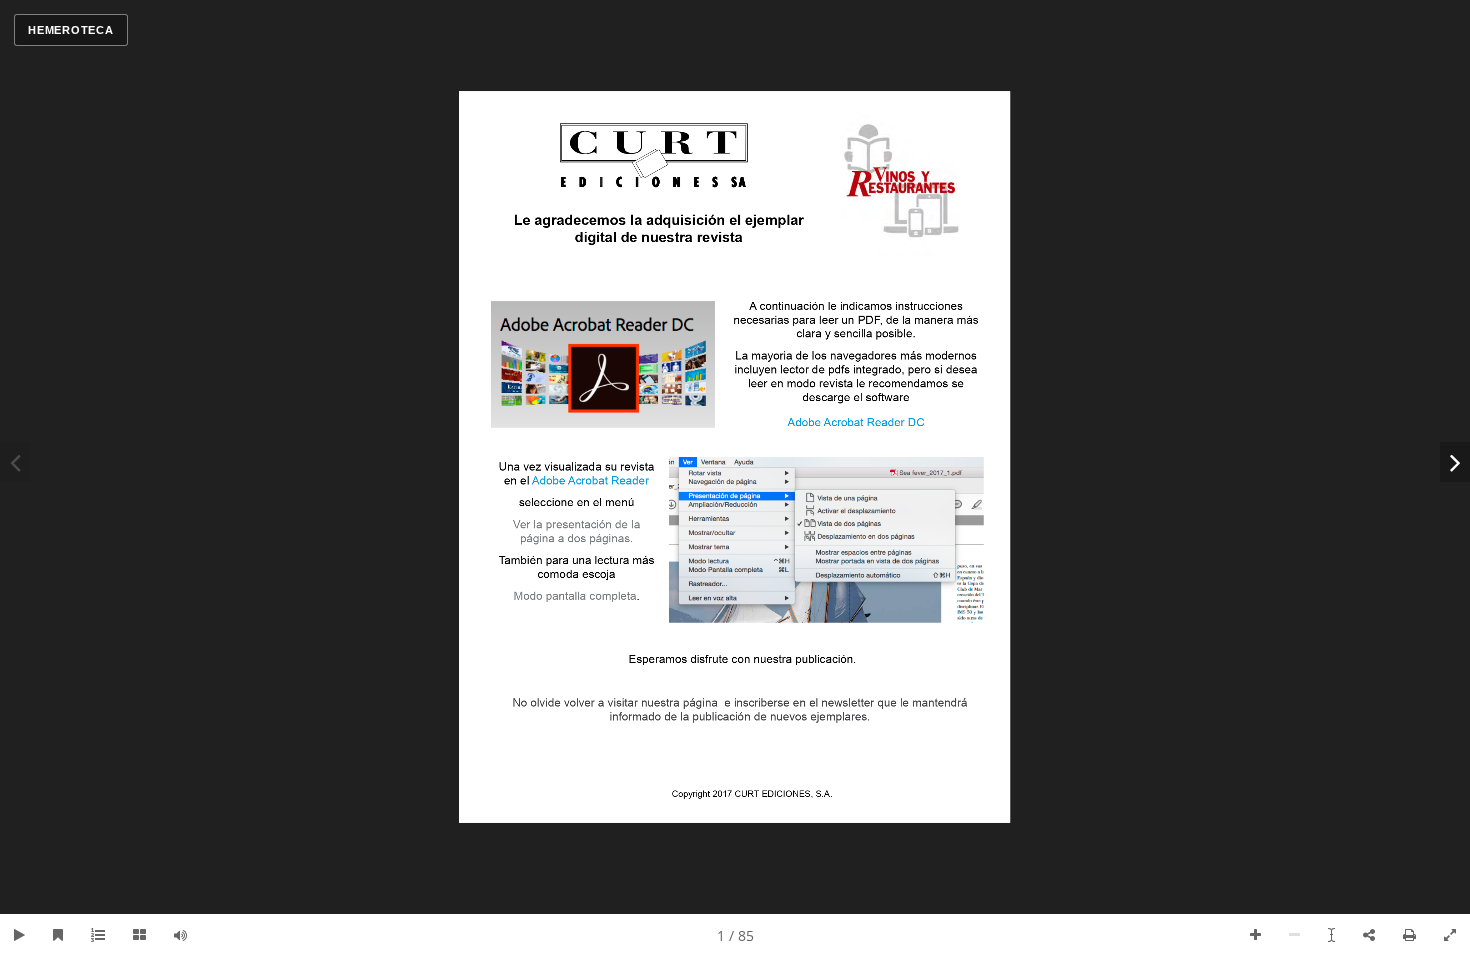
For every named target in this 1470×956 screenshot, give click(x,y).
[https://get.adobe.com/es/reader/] (856, 433)
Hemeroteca (71, 30)
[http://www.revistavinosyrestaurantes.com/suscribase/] (739, 713)
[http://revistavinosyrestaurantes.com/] (901, 181)
